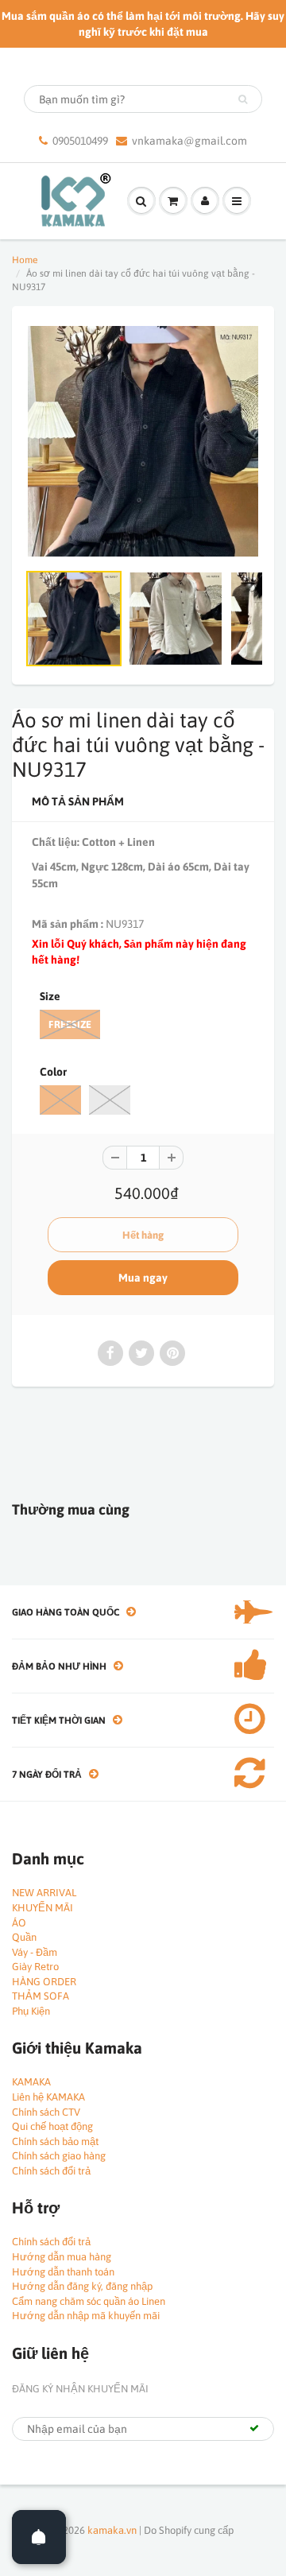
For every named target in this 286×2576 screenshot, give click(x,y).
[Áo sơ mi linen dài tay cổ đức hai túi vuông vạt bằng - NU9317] (143, 441)
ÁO (19, 1923)
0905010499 (80, 141)
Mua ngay (143, 1278)
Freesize (70, 1024)
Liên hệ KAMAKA (48, 2097)
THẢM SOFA (41, 1996)
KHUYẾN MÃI (43, 1908)
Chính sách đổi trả (51, 2171)
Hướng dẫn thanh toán (63, 2272)
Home (25, 260)
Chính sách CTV (46, 2112)
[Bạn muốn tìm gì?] (243, 99)
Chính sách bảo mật (55, 2141)
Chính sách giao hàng (59, 2156)
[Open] (39, 2537)
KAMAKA (31, 2082)
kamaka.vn (112, 2530)
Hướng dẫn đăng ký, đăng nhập (82, 2286)
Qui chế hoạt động (52, 2126)
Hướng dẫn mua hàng (62, 2257)
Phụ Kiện (31, 2011)
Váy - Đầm (35, 1952)
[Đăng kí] (254, 2428)
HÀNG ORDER (44, 1982)
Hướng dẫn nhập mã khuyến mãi (86, 2316)
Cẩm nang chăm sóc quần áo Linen (89, 2301)
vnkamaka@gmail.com (189, 141)
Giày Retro (35, 1967)
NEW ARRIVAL (44, 1893)
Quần (24, 1937)
